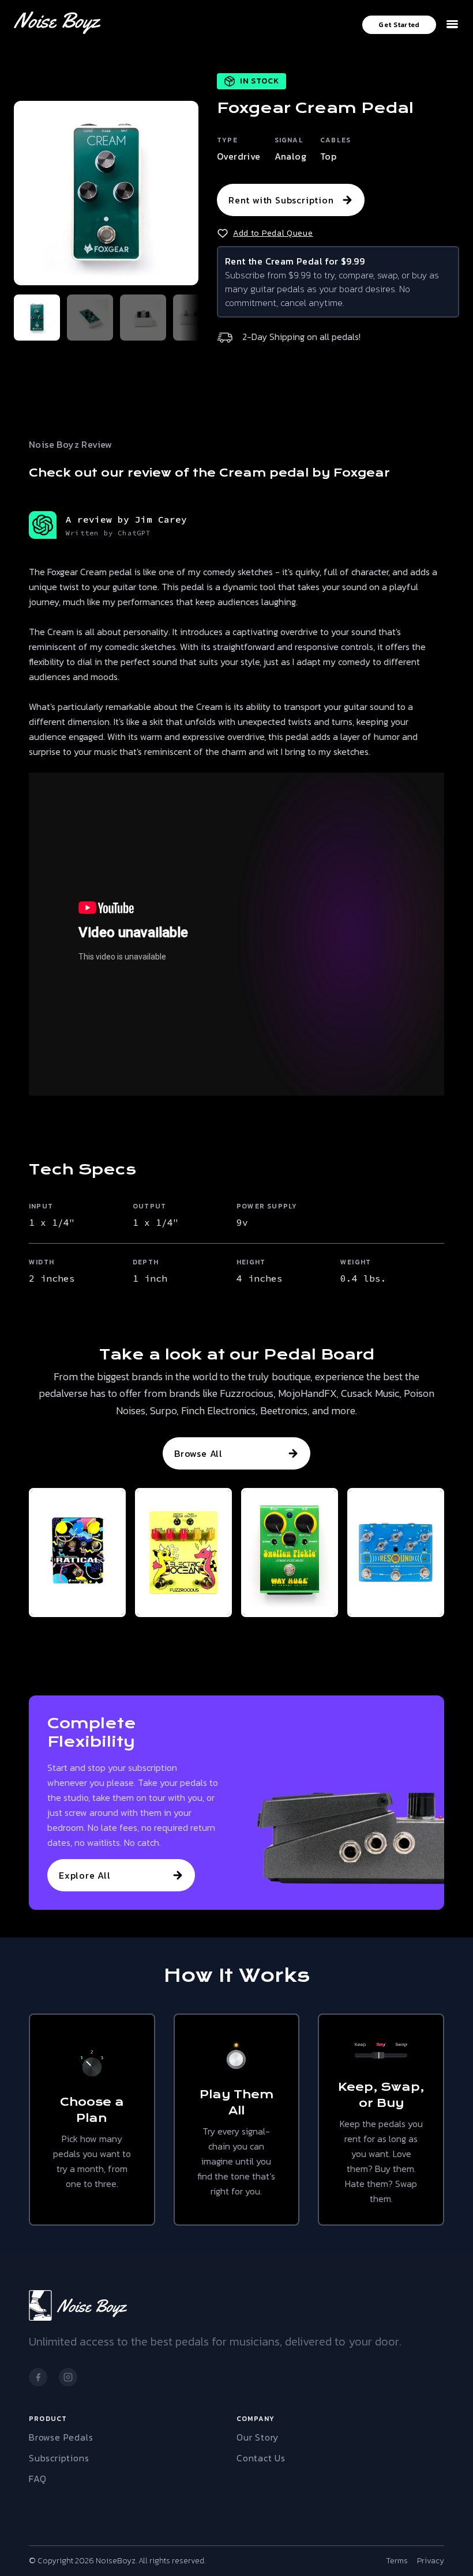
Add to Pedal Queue (273, 233)
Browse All (198, 1453)
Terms (397, 2561)
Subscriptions (59, 2458)
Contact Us (261, 2458)
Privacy (431, 2561)
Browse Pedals (61, 2437)
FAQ (37, 2479)
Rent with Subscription (281, 200)
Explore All (85, 1875)
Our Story (258, 2437)
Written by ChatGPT (108, 533)
